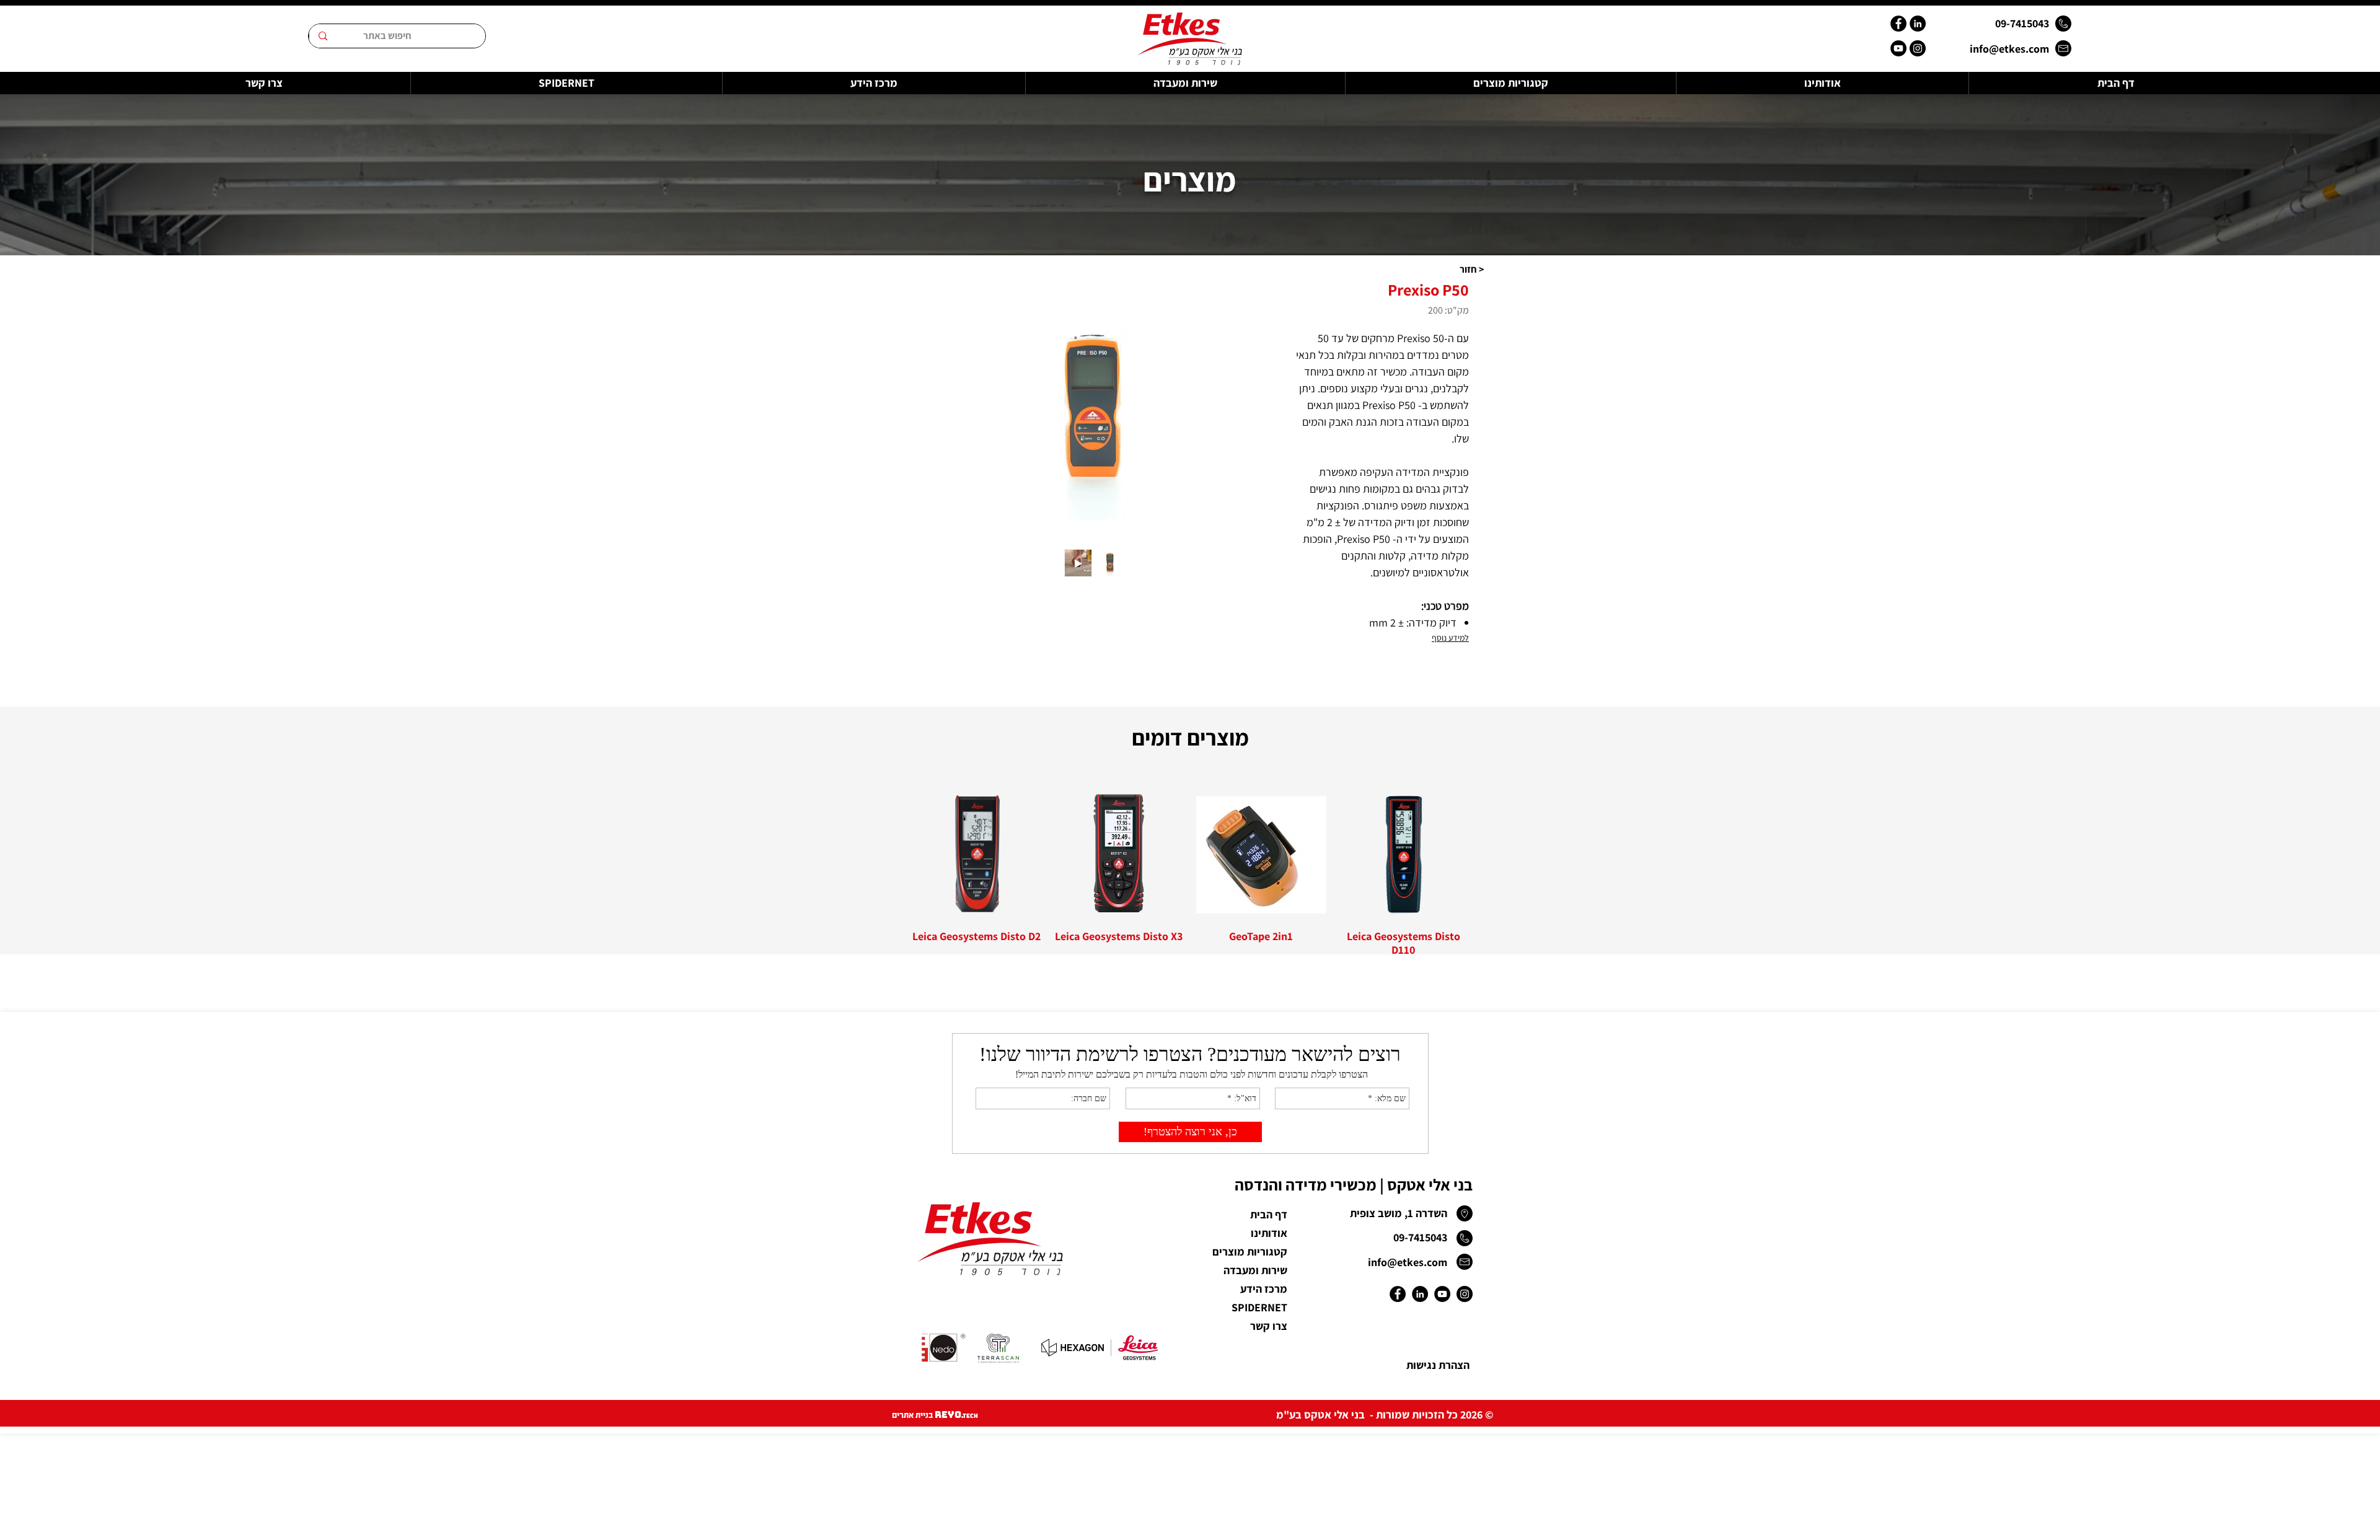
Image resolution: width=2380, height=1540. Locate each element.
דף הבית (1269, 1214)
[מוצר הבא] (894, 855)
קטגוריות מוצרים (1250, 1252)
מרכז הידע (1264, 1289)
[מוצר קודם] (1486, 855)
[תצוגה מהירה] (1404, 855)
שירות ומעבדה (1255, 1270)
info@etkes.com (2009, 49)
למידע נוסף (1450, 638)
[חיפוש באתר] (323, 36)
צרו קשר (1269, 1326)
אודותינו (1269, 1233)
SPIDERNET (1259, 1307)
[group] (1190, 874)
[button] (1471, 269)
